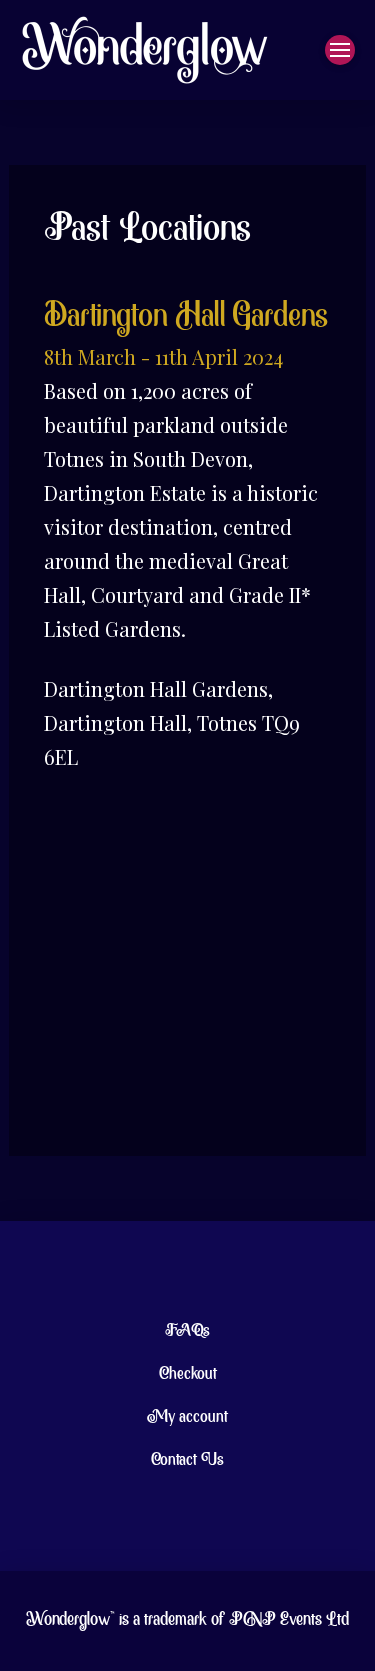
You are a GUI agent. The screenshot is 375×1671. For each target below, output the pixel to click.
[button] (340, 50)
